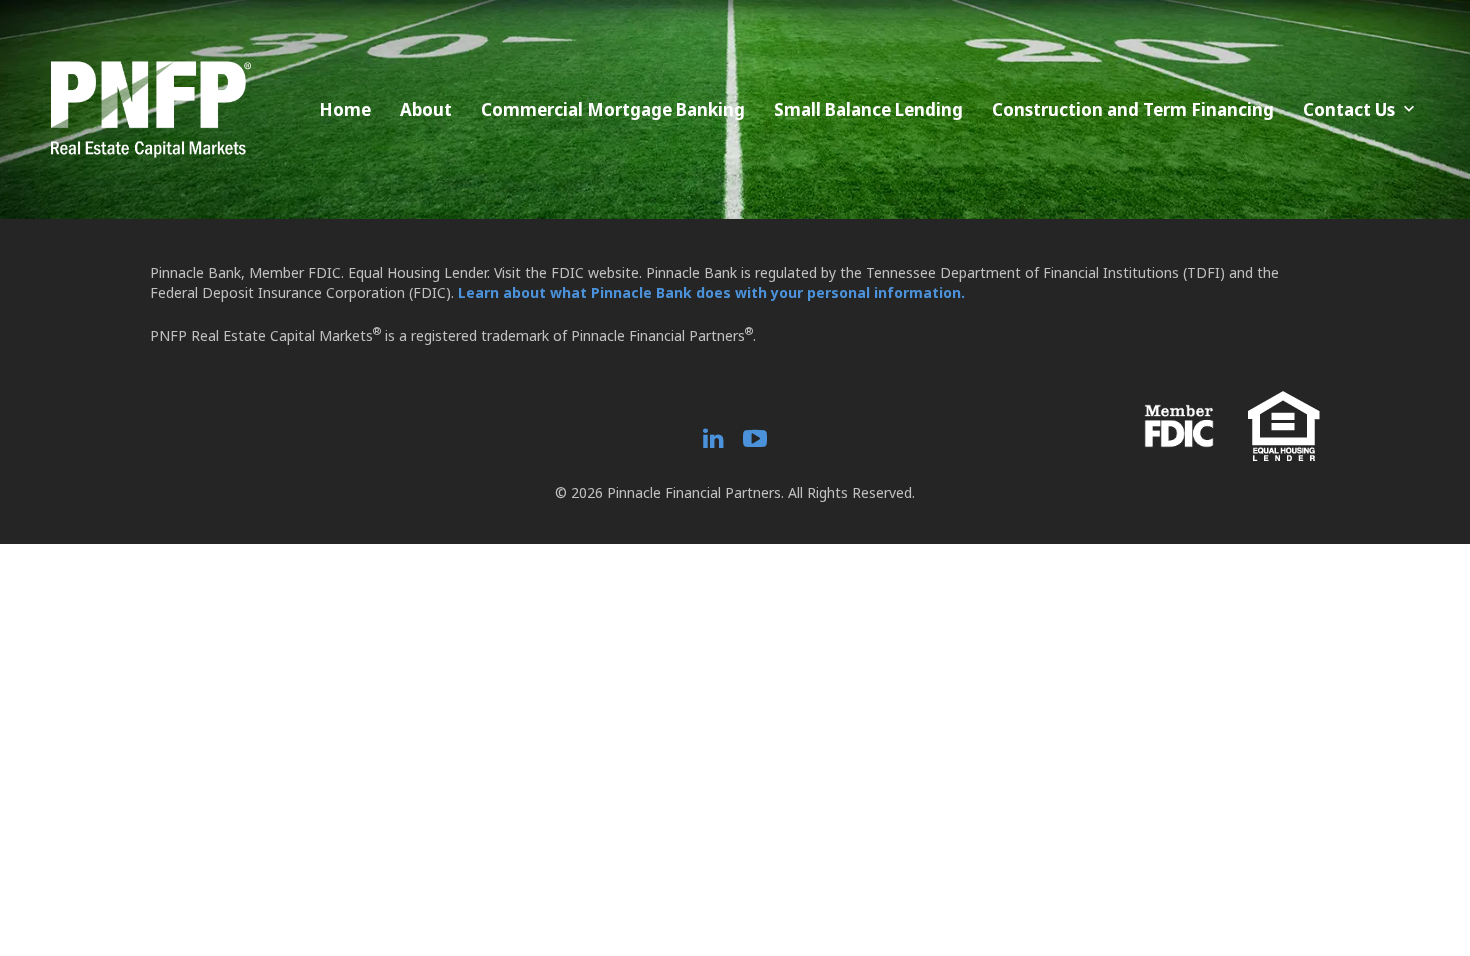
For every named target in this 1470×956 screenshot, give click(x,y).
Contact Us (1349, 109)
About (426, 109)
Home (345, 109)
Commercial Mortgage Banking (613, 109)
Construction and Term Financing (1133, 109)
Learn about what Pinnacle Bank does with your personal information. (711, 292)
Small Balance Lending (868, 109)
